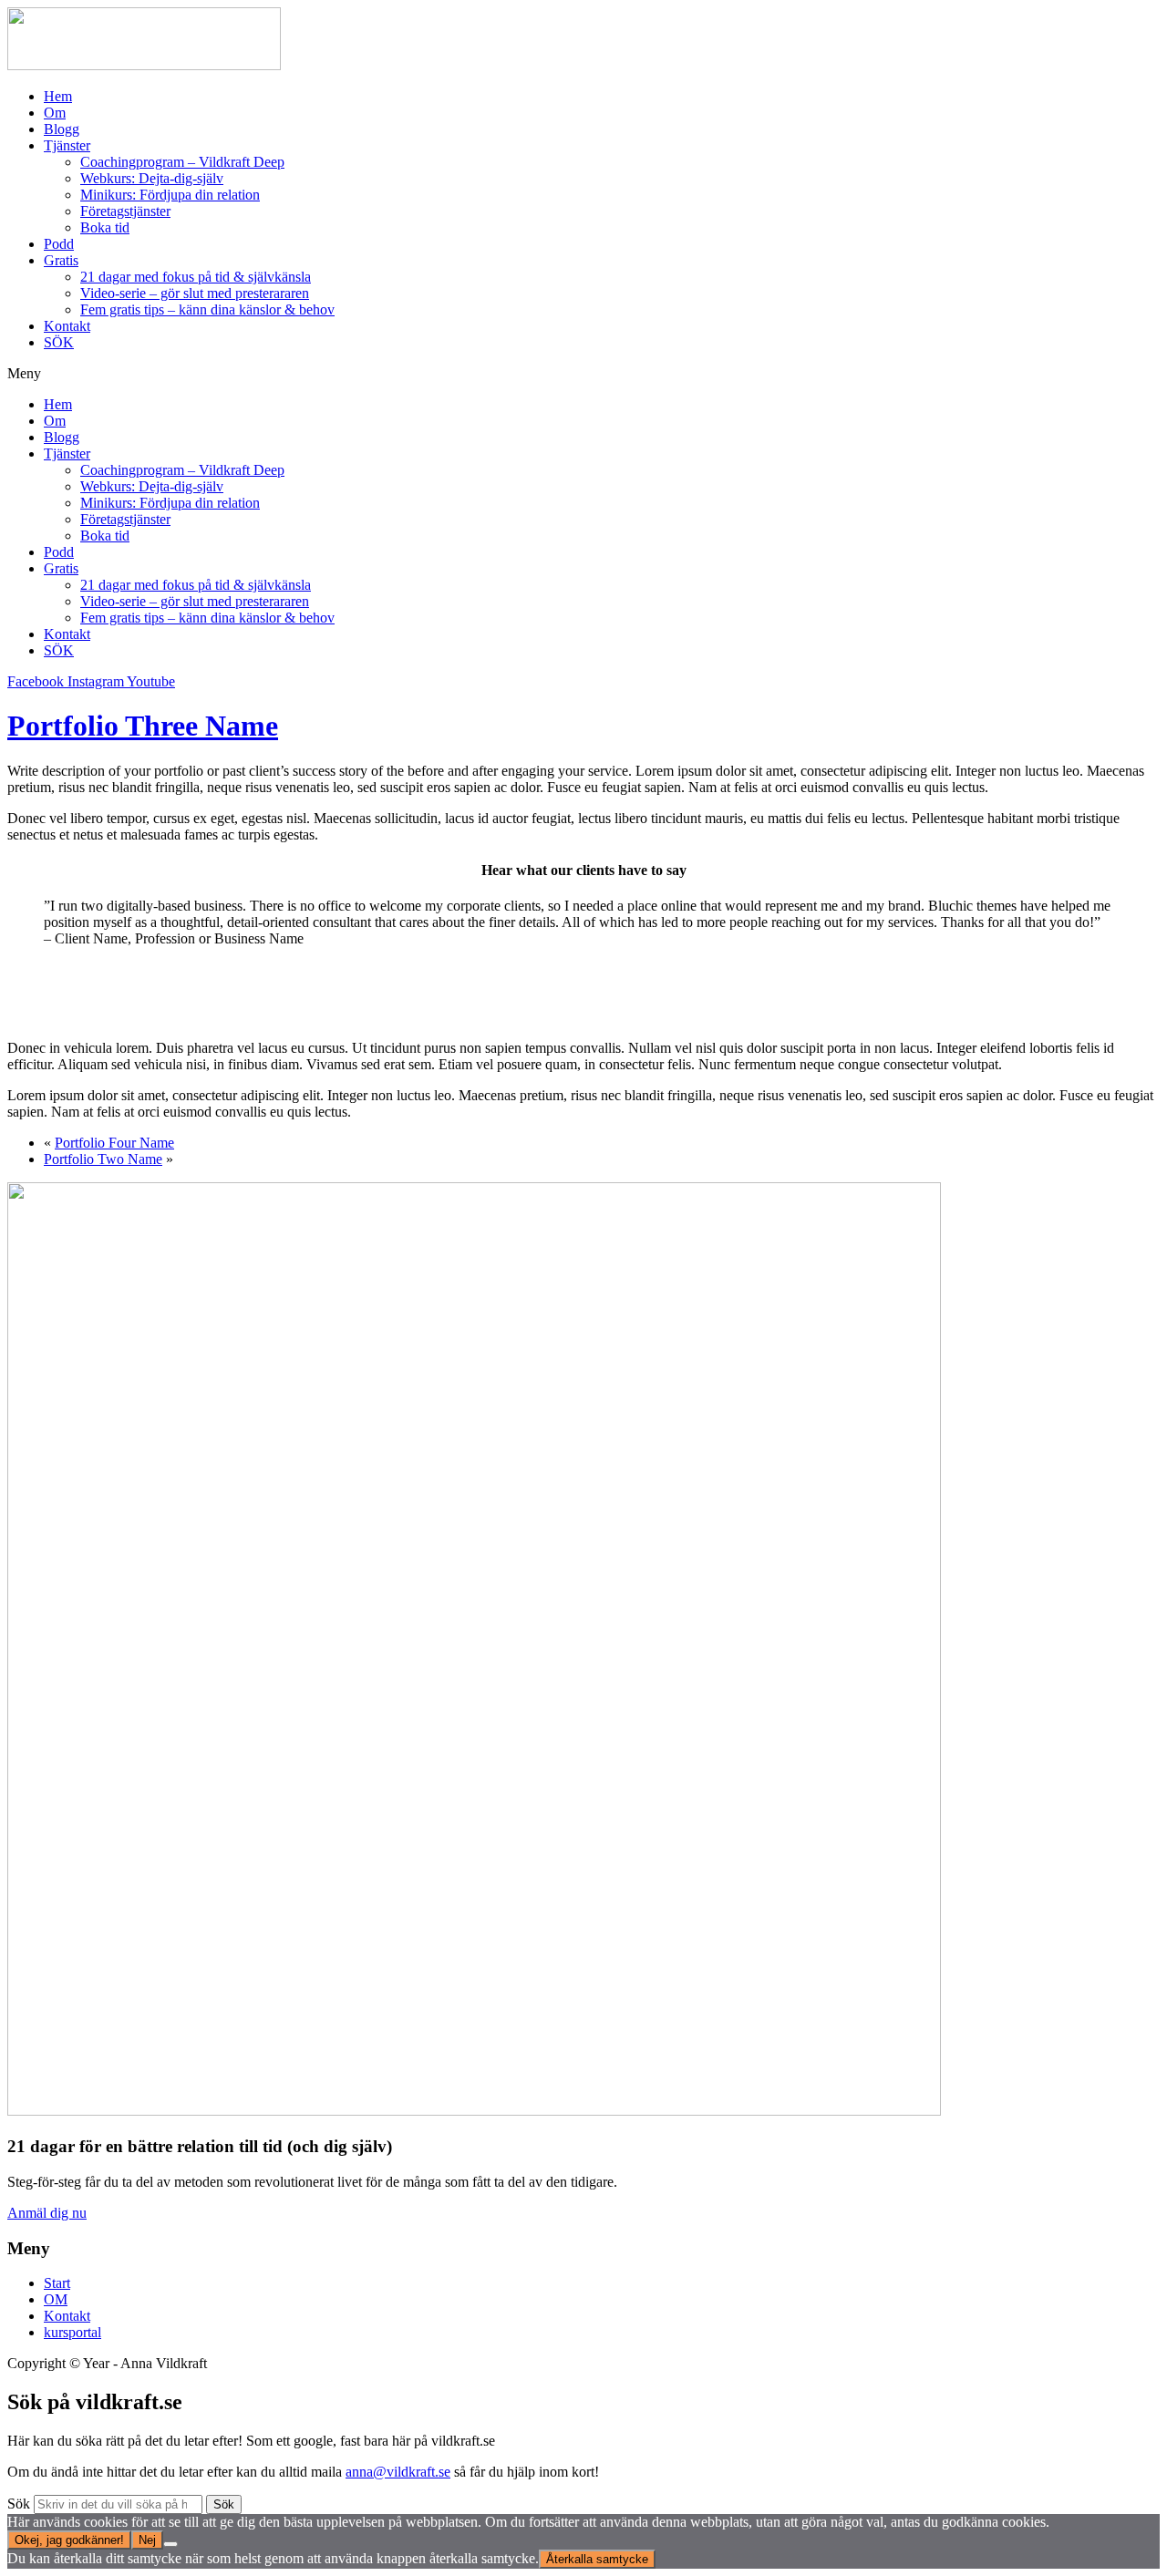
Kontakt (67, 326)
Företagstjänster (125, 211)
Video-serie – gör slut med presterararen (195, 293)
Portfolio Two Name (103, 1159)
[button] (583, 374)
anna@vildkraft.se (398, 2472)
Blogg (62, 129)
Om (55, 113)
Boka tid (105, 227)
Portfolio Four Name (114, 1143)
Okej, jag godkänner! (69, 2540)
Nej (147, 2540)
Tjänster (67, 145)
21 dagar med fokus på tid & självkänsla (196, 277)
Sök (19, 2504)
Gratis (61, 260)
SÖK (59, 342)
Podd (59, 244)
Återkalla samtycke (597, 2559)
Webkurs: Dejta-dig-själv (152, 178)
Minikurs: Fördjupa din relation (170, 195)
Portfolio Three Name (143, 726)
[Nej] (170, 2544)
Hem (58, 96)
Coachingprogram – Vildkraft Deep (182, 162)
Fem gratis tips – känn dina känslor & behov (207, 309)
